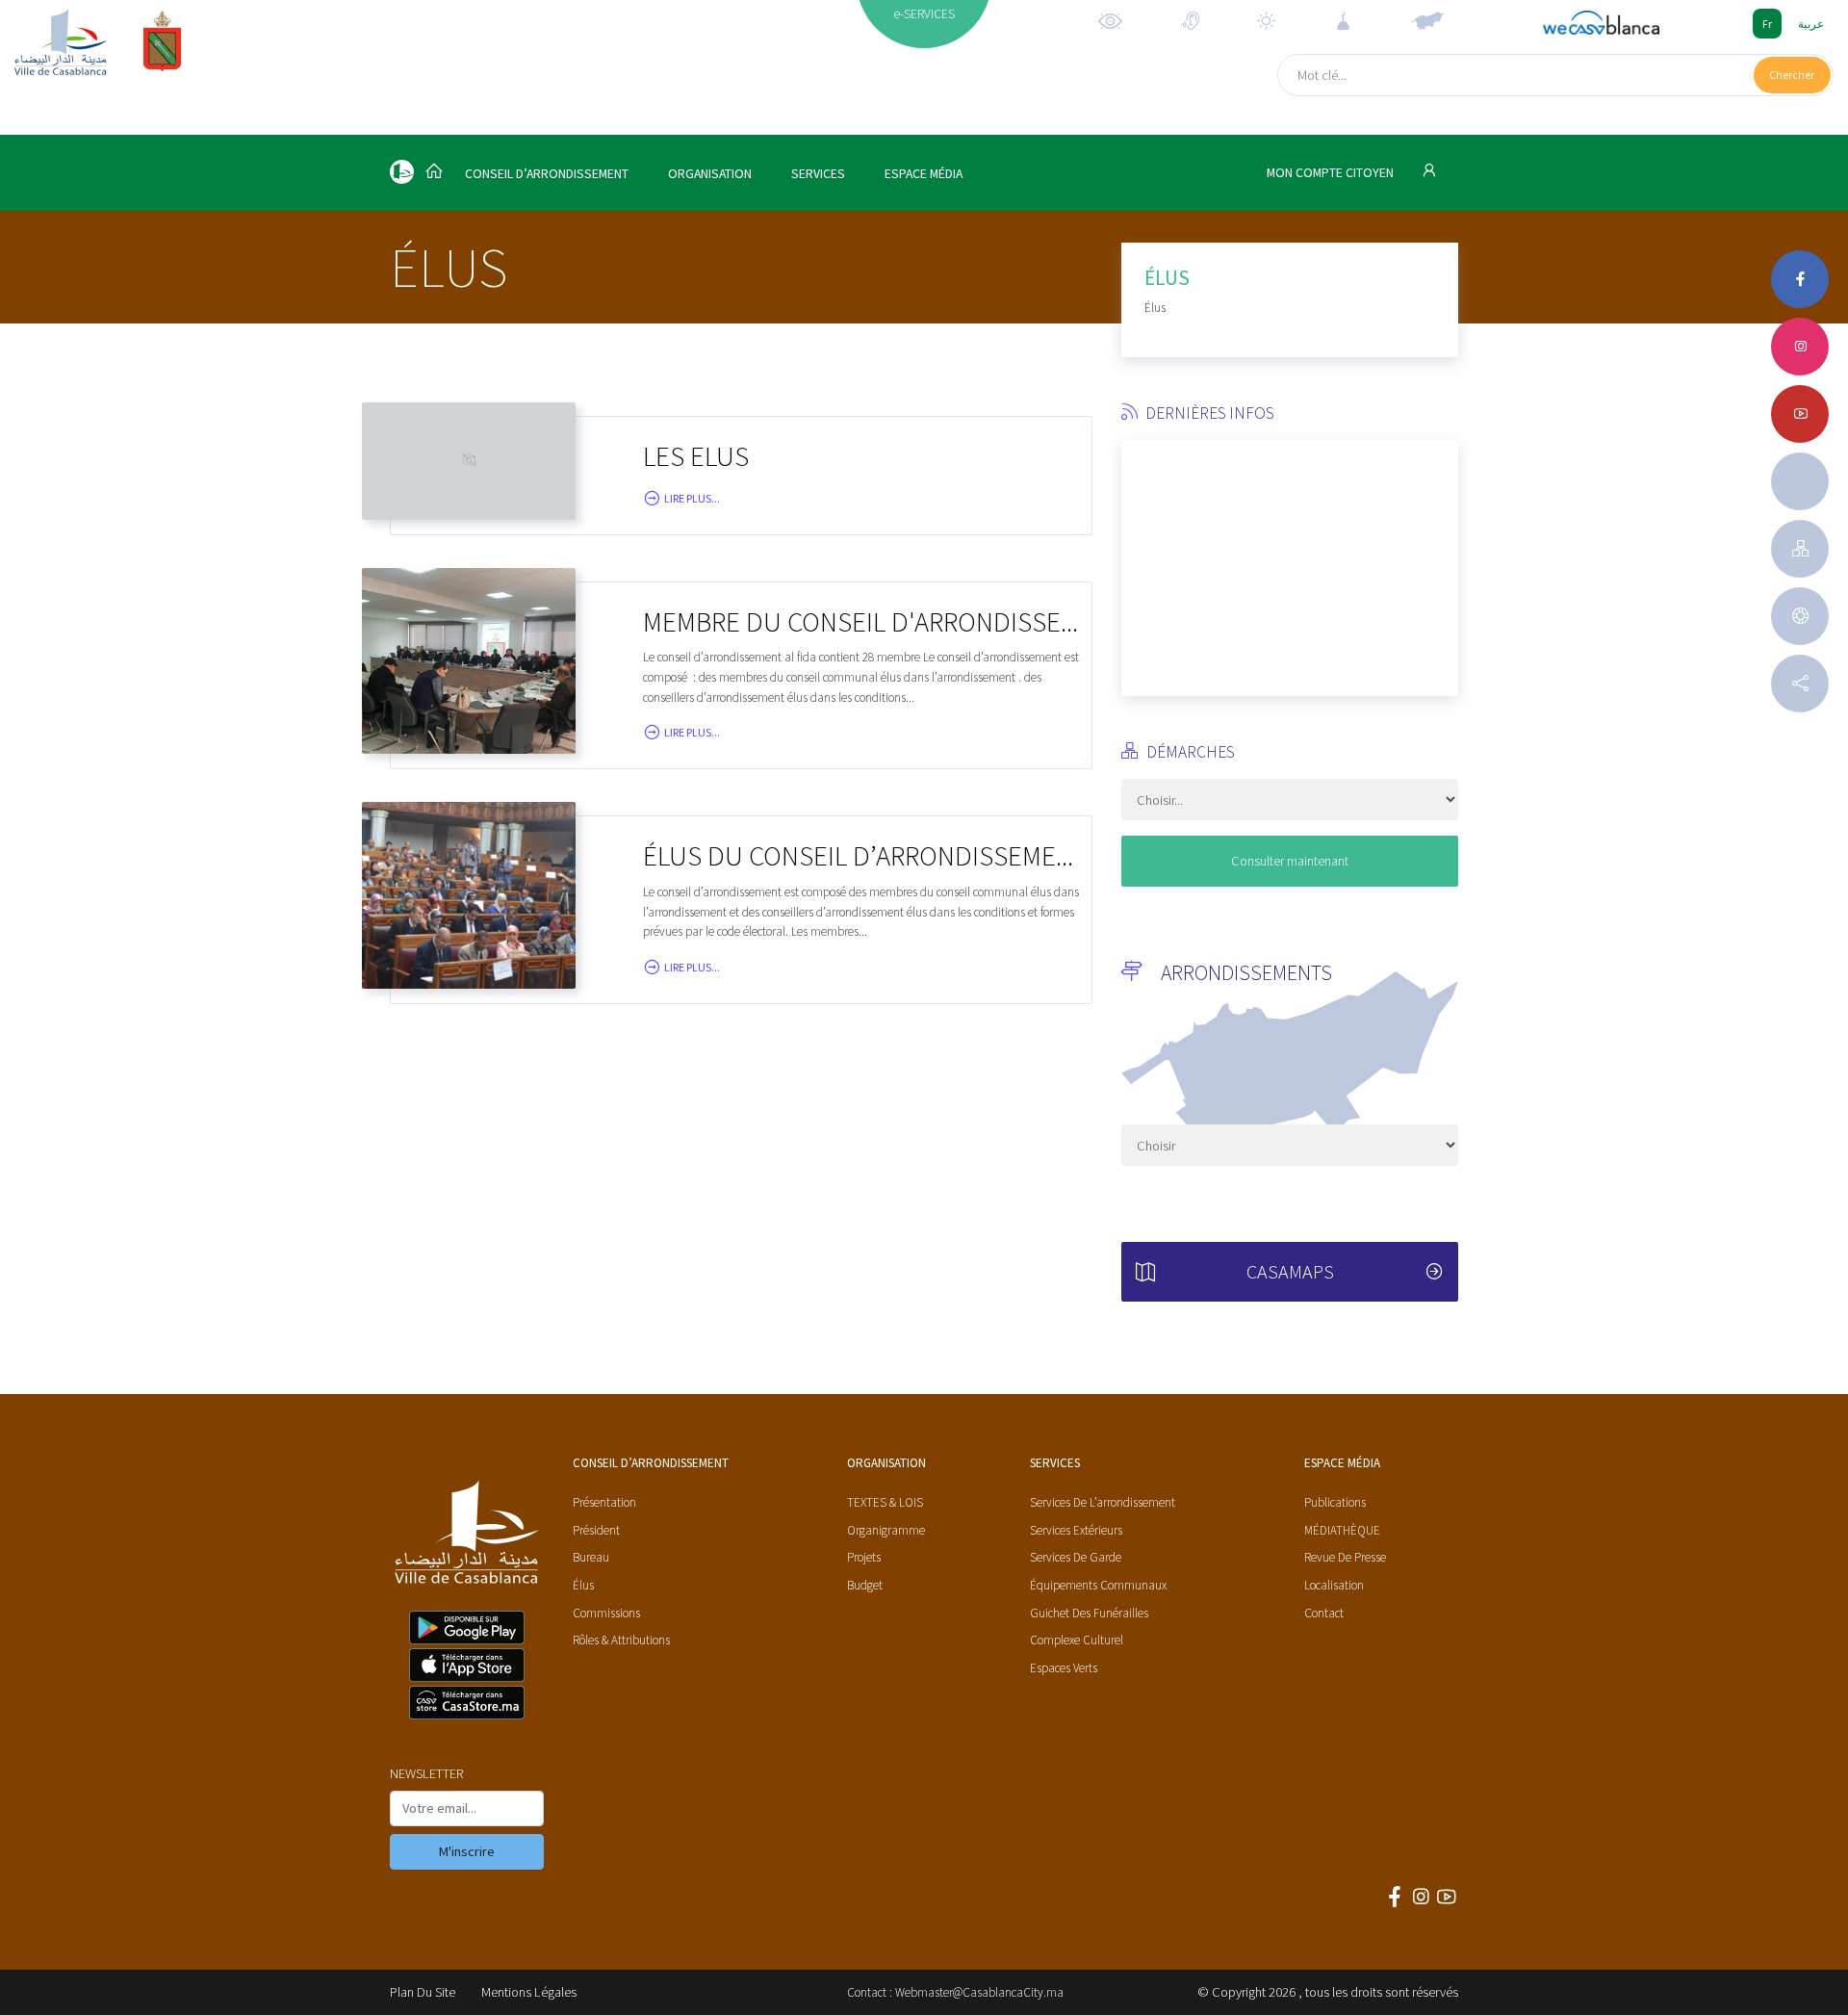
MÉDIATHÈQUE (1342, 1530)
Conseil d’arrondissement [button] (547, 174)
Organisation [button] (710, 174)
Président (596, 1530)
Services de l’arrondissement (1103, 1502)
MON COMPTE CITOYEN (1332, 173)
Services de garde (1076, 1557)
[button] (1136, 560)
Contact (1324, 1613)
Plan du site (423, 1992)
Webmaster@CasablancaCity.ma (979, 1992)
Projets (864, 1557)
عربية (1811, 24)
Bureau (591, 1557)
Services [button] (818, 174)
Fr (1767, 24)
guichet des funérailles (1089, 1613)
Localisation (1334, 1585)
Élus (583, 1585)
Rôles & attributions (621, 1640)
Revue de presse (1345, 1557)
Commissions (606, 1613)
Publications (1335, 1502)
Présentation (604, 1502)
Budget (865, 1585)
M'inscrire (467, 1851)
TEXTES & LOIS (885, 1502)
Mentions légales (529, 1992)
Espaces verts (1064, 1668)
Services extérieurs (1076, 1530)
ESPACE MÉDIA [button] (924, 174)
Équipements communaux (1098, 1585)
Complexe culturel (1077, 1640)
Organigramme (886, 1530)
